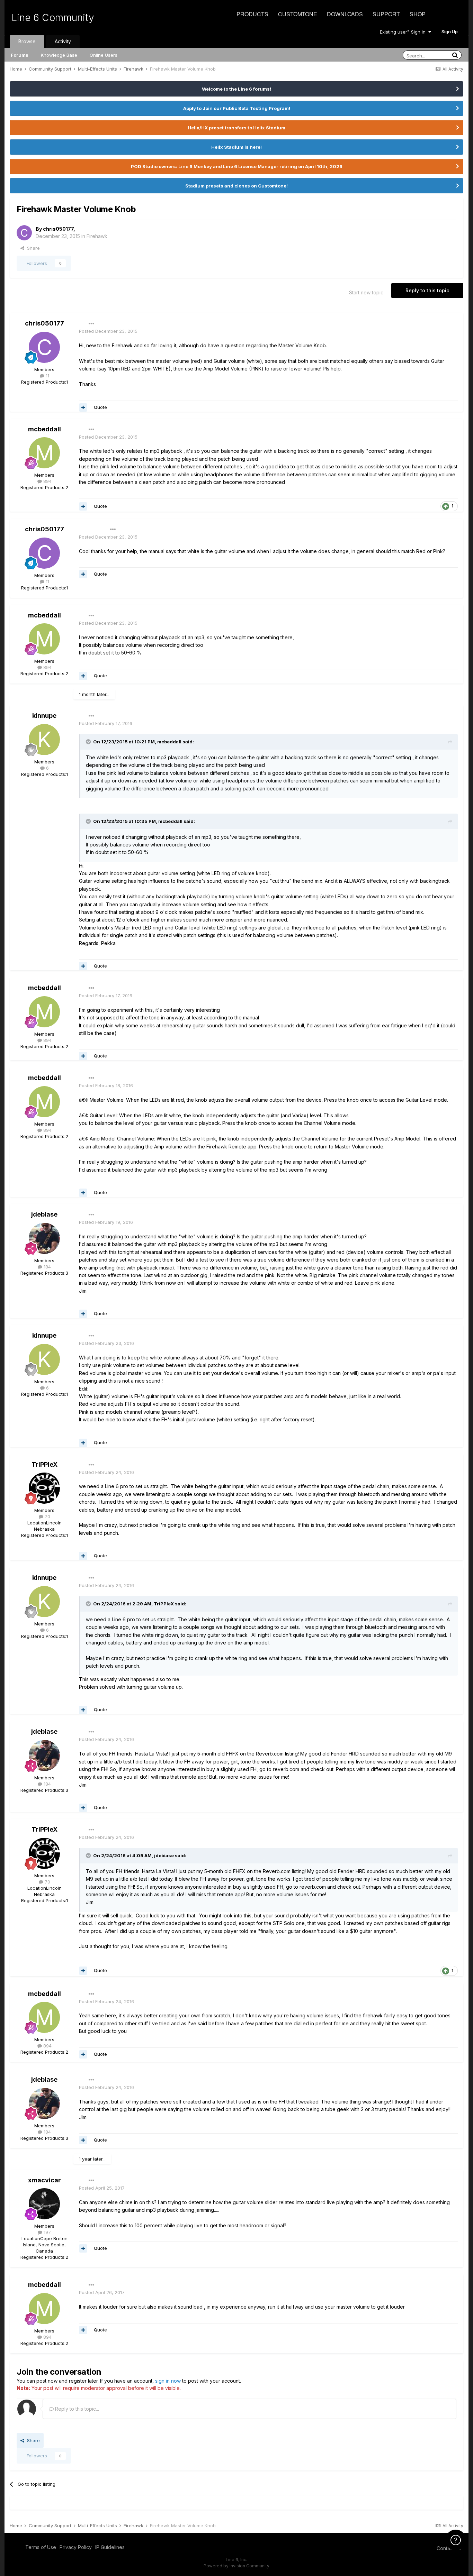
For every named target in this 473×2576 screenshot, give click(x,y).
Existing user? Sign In (404, 32)
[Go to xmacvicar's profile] (44, 2204)
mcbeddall (44, 429)
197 (47, 2232)
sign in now (168, 2381)
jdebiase (44, 1214)
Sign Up (450, 31)
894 (47, 481)
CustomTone (298, 14)
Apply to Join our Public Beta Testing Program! (237, 108)
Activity (63, 41)
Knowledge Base (59, 55)
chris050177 (58, 229)
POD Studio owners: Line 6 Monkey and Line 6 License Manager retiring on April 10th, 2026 (237, 166)
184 (47, 1267)
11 (47, 376)
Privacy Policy (76, 2547)
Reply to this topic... (76, 2409)
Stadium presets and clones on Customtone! (237, 186)
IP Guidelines (110, 2547)
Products (252, 14)
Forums (20, 55)
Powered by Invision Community (237, 2566)
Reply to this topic (427, 290)
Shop (418, 14)
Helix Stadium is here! (237, 147)
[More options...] (91, 324)
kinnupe (44, 716)
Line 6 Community (53, 18)
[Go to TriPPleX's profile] (44, 1488)
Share (32, 248)
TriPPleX (44, 1464)
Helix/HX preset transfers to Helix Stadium (237, 128)
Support (386, 14)
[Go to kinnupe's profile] (44, 740)
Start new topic (366, 292)
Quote (100, 407)
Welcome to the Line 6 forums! (237, 89)
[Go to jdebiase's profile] (44, 1238)
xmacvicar (44, 2180)
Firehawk (97, 236)
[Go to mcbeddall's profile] (44, 453)
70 (47, 1516)
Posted (108, 331)
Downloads (345, 14)
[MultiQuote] (83, 407)
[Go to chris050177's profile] (24, 233)
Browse (27, 41)
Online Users (104, 55)
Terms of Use (41, 2547)
